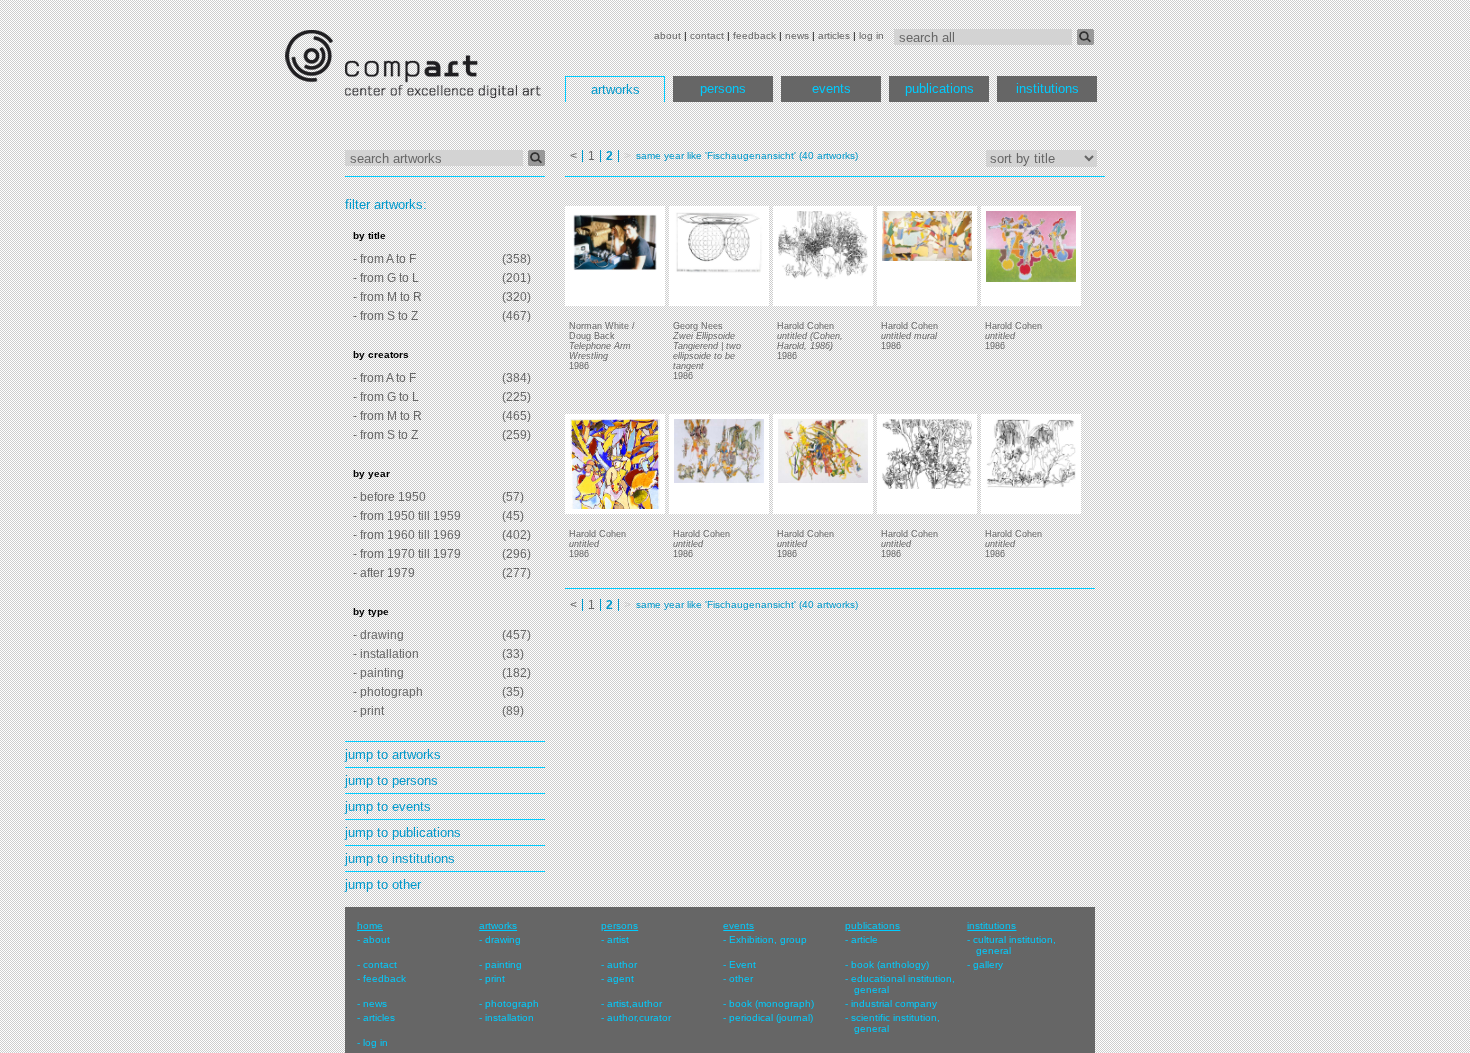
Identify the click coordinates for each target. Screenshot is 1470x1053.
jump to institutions (400, 858)
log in (871, 35)
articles (834, 35)
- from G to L (386, 278)
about (667, 35)
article (864, 939)
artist (618, 939)
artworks (615, 89)
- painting (378, 673)
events (831, 88)
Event (742, 964)
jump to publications (403, 832)
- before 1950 (389, 497)
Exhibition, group (768, 939)
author (622, 964)
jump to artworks (393, 754)
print (495, 978)
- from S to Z (385, 316)
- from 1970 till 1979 (407, 554)
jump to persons (391, 780)
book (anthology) (890, 964)
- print (368, 711)
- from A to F (384, 259)
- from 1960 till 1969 (407, 535)
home (370, 925)
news (797, 35)
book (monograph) (771, 1003)
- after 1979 (384, 573)
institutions (1047, 88)
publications (939, 88)
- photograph (388, 692)
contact (707, 35)
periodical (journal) (771, 1017)
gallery (988, 964)
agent (620, 978)
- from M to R (387, 297)
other (741, 978)
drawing (503, 939)
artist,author (634, 1003)
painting (503, 964)
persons (723, 88)
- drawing (378, 635)
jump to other (383, 884)
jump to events (388, 806)
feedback (754, 35)
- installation (386, 654)
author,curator (639, 1017)
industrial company (894, 1003)
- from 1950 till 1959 (407, 516)
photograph (512, 1003)
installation (509, 1017)
